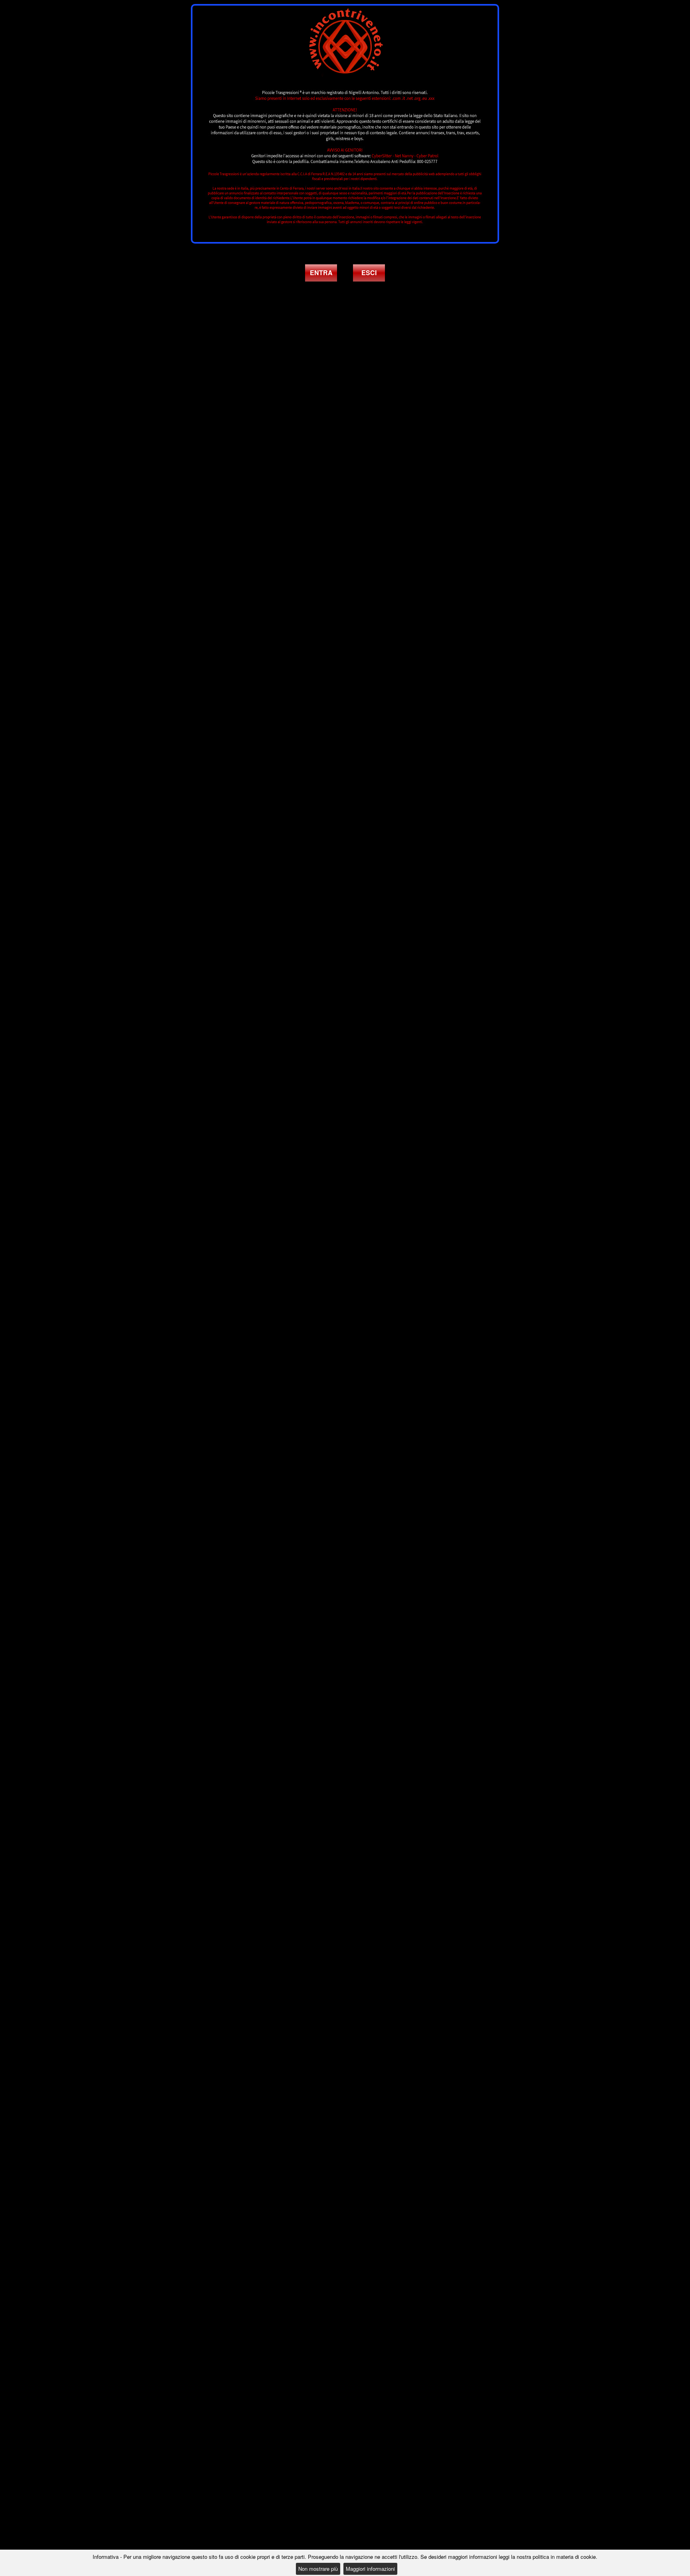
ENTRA (321, 273)
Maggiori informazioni (370, 2569)
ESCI (369, 273)
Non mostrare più (318, 2569)
